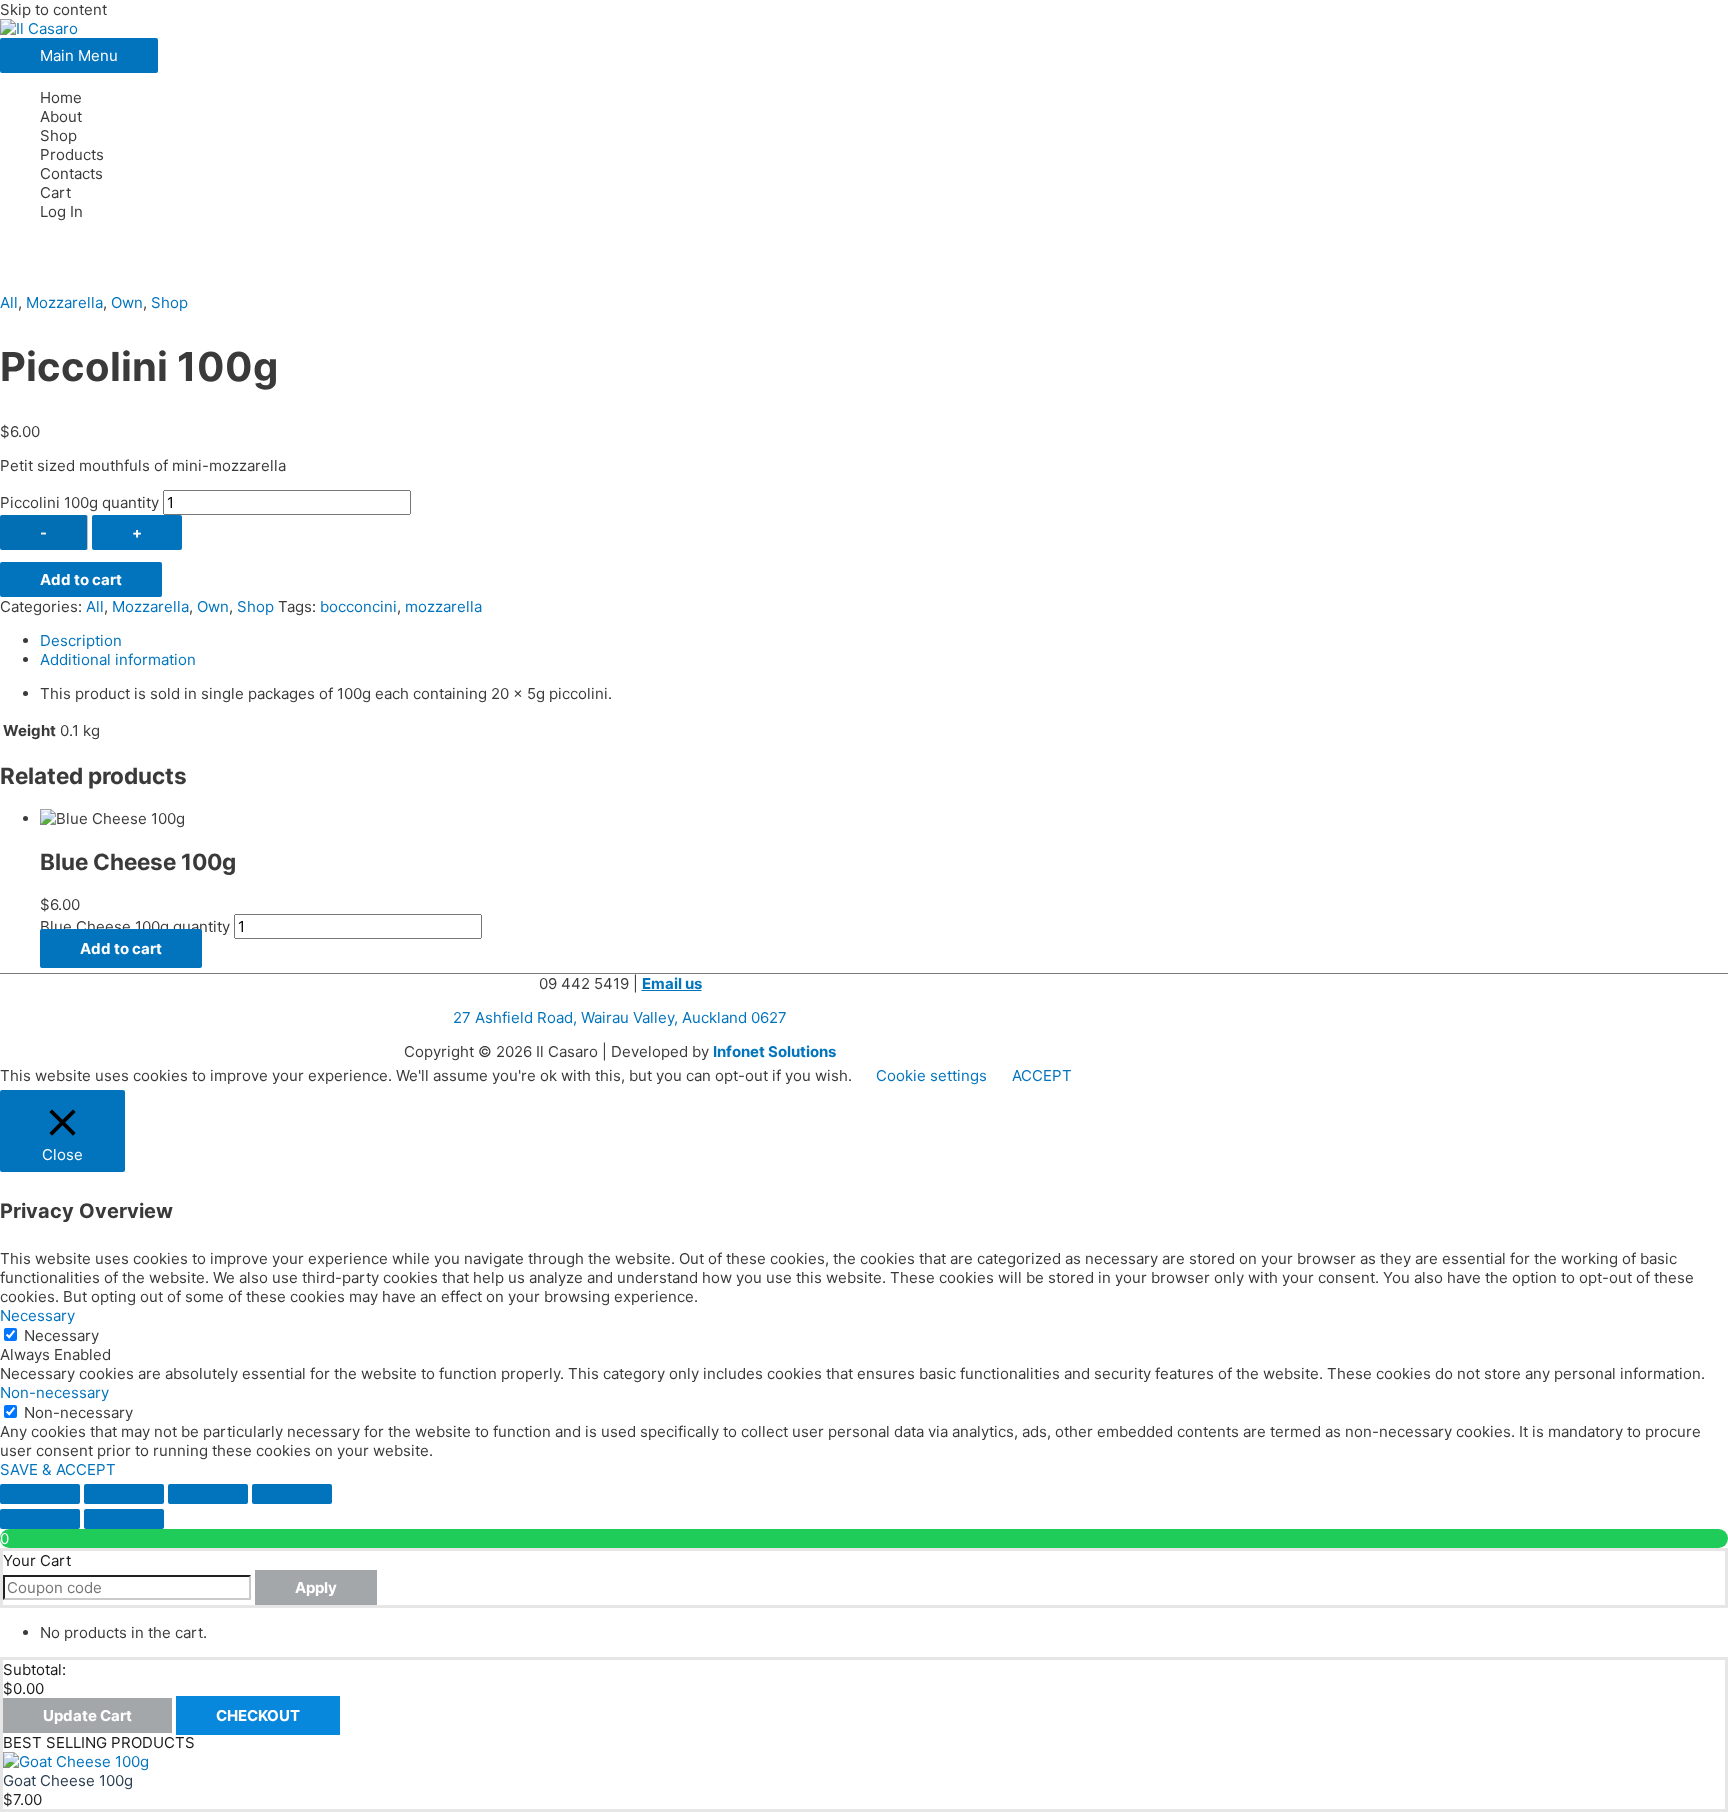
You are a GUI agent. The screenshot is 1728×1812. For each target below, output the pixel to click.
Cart (55, 192)
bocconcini (358, 606)
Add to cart (81, 579)
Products (72, 154)
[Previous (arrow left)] (40, 1519)
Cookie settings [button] (931, 1075)
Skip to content (53, 9)
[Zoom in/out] (40, 1494)
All (9, 302)
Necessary (61, 1335)
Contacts (71, 173)
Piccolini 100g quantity (79, 502)
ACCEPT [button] (1042, 1075)
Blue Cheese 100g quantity (135, 926)
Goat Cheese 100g (68, 1780)
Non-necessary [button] (54, 1392)
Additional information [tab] (118, 659)
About (61, 116)
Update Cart (87, 1715)
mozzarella (443, 606)
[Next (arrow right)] (124, 1519)
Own (127, 302)
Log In (61, 211)
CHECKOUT (258, 1715)
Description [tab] (81, 640)
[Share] (208, 1494)
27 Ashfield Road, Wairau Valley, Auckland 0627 (620, 1017)
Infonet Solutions (774, 1051)
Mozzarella (64, 302)
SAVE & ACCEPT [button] (58, 1469)
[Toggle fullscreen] (124, 1494)
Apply (316, 1587)
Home (61, 97)
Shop (58, 135)
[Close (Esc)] (292, 1494)
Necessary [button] (37, 1315)
